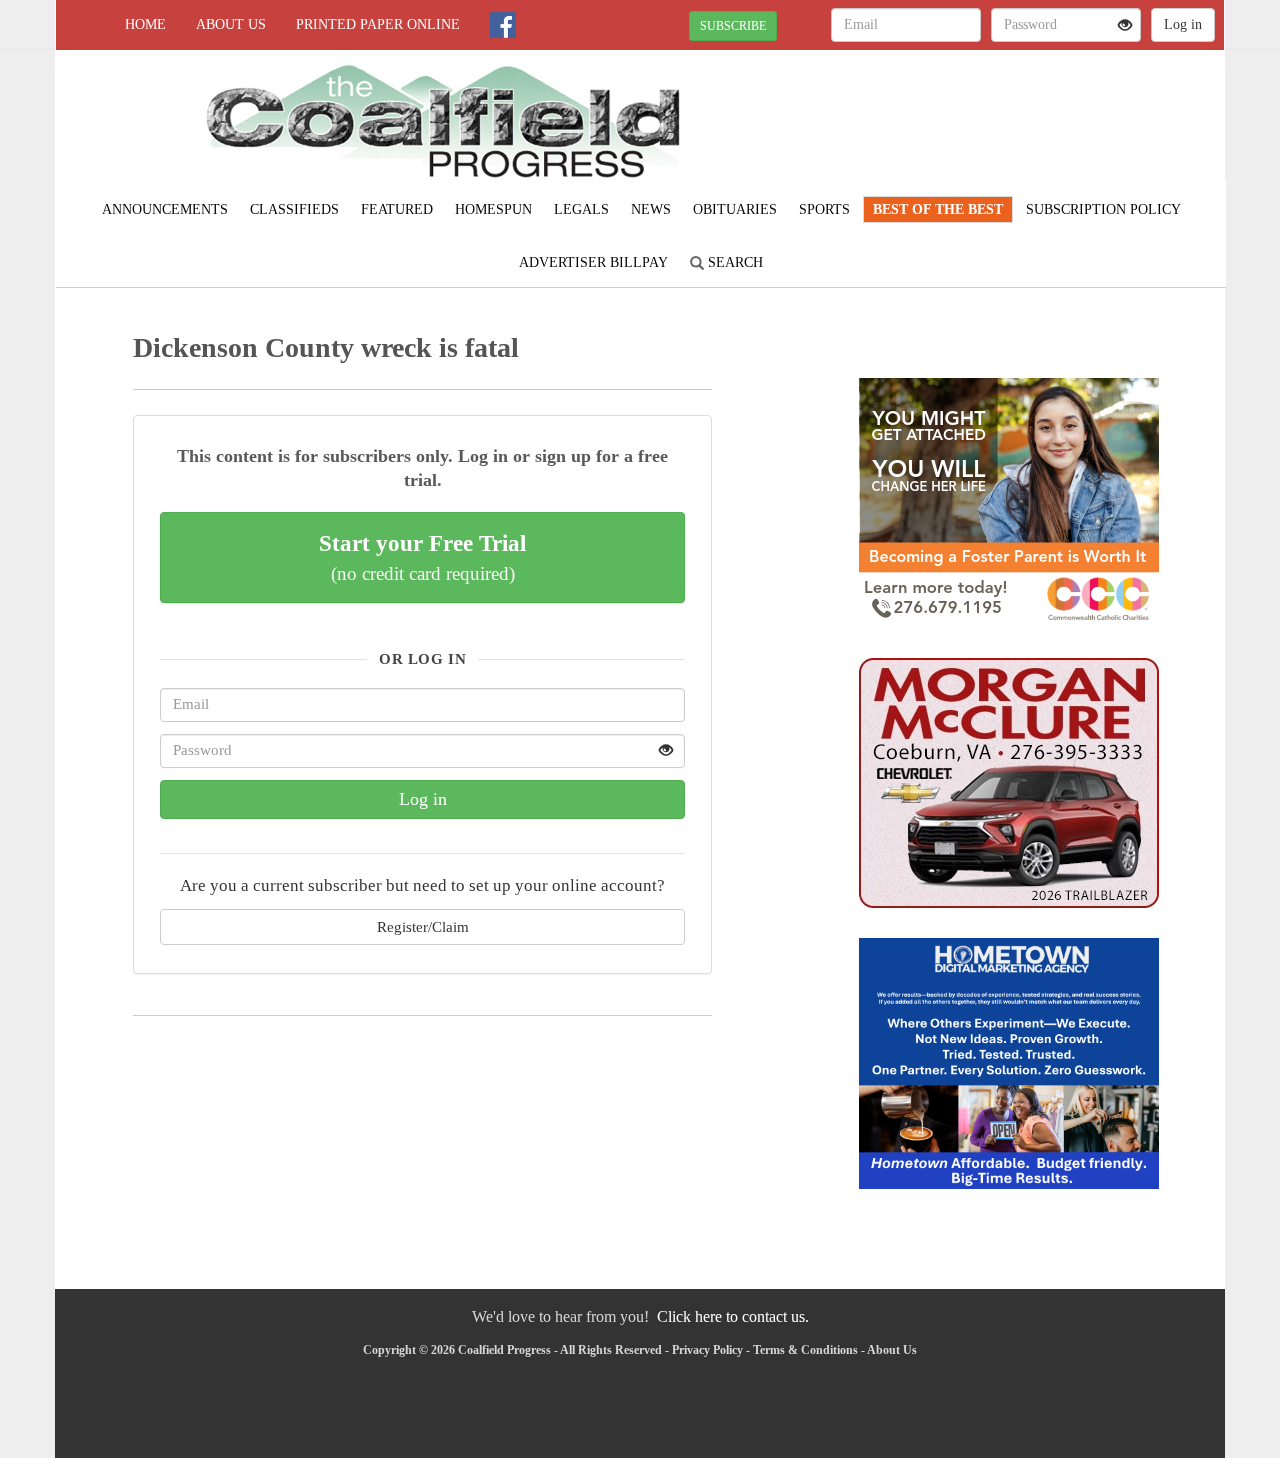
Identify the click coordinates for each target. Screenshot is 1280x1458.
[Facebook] (503, 25)
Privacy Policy (707, 1350)
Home (145, 24)
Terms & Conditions (805, 1350)
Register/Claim (423, 926)
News (651, 209)
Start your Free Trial (422, 557)
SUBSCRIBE (733, 26)
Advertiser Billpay (593, 262)
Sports (824, 209)
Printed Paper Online (378, 24)
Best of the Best (938, 209)
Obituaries (735, 209)
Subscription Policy (1103, 209)
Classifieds (294, 209)
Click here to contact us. (733, 1316)
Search (733, 262)
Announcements (165, 209)
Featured (397, 209)
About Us (231, 24)
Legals (581, 209)
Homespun (493, 209)
